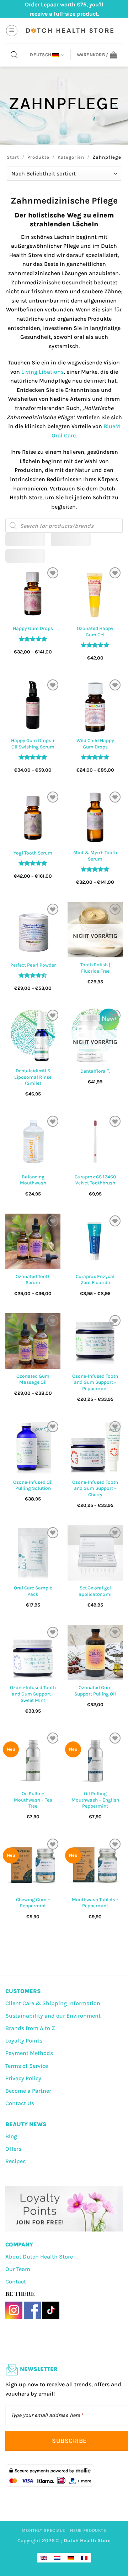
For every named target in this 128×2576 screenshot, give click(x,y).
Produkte (38, 157)
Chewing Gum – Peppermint (33, 1903)
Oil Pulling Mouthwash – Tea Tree (33, 1800)
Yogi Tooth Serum (33, 853)
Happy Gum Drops (33, 628)
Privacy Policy (23, 2078)
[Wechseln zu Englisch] (44, 2558)
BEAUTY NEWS (26, 2124)
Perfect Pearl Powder (33, 965)
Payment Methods (29, 2053)
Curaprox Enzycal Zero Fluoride (95, 1280)
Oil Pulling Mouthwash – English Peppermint (95, 1800)
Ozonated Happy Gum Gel (95, 632)
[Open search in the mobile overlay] (14, 55)
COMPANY (19, 2244)
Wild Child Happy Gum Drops (95, 744)
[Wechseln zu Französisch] (84, 2558)
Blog (11, 2136)
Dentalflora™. (95, 1071)
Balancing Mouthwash (33, 1180)
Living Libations (42, 372)
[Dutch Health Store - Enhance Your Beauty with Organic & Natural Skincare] (69, 31)
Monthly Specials (43, 2530)
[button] (12, 31)
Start (13, 157)
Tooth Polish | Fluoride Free (95, 968)
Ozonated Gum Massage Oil (33, 1379)
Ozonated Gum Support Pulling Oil (95, 1691)
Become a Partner (28, 2091)
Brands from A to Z (30, 2028)
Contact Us (20, 2103)
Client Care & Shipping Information (53, 2003)
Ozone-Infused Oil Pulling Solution (33, 1485)
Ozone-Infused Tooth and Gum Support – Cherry (95, 1488)
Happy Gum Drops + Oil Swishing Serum (33, 744)
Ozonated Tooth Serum (33, 1280)
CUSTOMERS (23, 1991)
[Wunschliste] (53, 573)
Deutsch (41, 55)
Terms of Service (27, 2066)
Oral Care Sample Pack (33, 1591)
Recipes (15, 2161)
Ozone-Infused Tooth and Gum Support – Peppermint (95, 1382)
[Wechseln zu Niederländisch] (57, 2558)
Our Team (18, 2269)
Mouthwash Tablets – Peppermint (95, 1903)
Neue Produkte (88, 2530)
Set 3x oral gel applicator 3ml (95, 1591)
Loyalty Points (24, 2041)
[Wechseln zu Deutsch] (71, 2558)
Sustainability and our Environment (53, 2016)
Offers (13, 2149)
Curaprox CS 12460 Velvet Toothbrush (95, 1180)
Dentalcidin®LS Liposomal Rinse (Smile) (33, 1077)
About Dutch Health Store (39, 2257)
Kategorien (71, 157)
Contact (16, 2281)
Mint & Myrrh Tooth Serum (95, 856)
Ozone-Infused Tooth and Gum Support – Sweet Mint (33, 1694)
